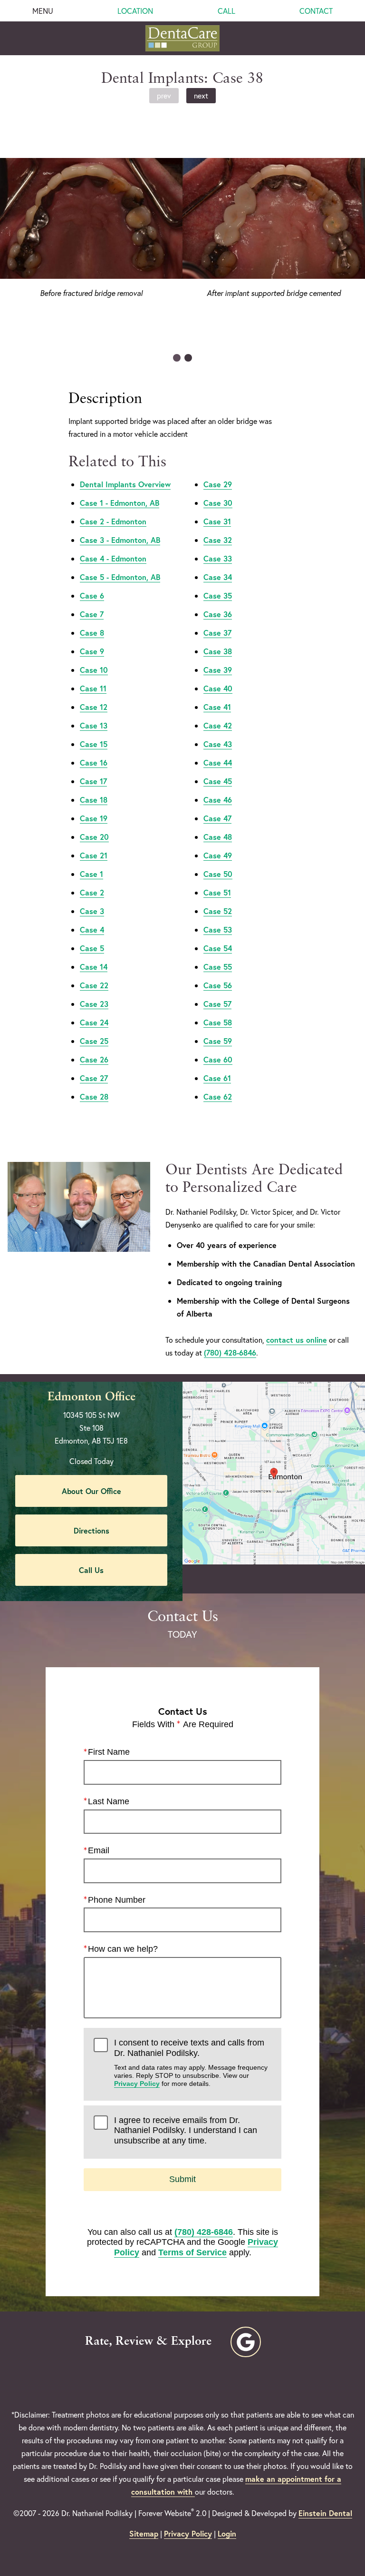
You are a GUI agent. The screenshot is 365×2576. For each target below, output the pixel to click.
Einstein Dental (325, 2513)
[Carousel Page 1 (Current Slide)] (177, 358)
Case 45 (218, 781)
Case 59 (218, 1041)
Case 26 (94, 1059)
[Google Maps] (246, 2342)
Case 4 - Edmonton (113, 558)
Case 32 (218, 540)
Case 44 (218, 762)
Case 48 (218, 837)
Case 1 (91, 874)
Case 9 (92, 651)
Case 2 (92, 892)
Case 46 (218, 800)
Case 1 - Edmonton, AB (120, 503)
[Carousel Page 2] (188, 358)
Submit (182, 2179)
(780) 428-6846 (230, 1352)
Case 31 (217, 521)
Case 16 (94, 762)
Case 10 (94, 670)
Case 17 (93, 781)
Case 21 (94, 855)
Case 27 (94, 1078)
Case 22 (94, 985)
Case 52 (218, 911)
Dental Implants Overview (125, 484)
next (201, 95)
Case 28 (94, 1096)
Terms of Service (192, 2252)
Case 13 (94, 725)
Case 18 (94, 800)
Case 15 (94, 744)
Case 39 (218, 670)
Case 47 (217, 818)
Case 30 (218, 503)
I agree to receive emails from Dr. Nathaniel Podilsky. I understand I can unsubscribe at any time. (186, 2130)
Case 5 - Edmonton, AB (120, 577)
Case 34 (218, 577)
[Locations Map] (274, 1471)
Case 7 (92, 614)
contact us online (297, 1340)
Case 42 (218, 725)
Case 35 (218, 595)
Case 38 (218, 651)
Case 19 (94, 818)
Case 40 (218, 688)
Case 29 (218, 484)
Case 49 (218, 855)
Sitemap (144, 2533)
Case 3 (92, 911)
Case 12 (94, 707)
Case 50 (218, 874)
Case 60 (218, 1059)
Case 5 (92, 948)
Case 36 (218, 614)
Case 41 (217, 707)
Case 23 (94, 1004)
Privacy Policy (137, 2084)
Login (227, 2533)
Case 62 (218, 1096)
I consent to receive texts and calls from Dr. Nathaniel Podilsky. (191, 2063)
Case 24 (94, 1022)
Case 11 (93, 688)
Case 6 (92, 595)
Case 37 (217, 633)
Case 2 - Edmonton (113, 521)
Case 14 (94, 967)
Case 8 (92, 633)
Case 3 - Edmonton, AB (120, 540)
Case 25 (94, 1041)
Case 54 (218, 948)
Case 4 (92, 929)
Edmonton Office (91, 1397)
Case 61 (217, 1078)
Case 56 (218, 985)
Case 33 (218, 558)
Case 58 (218, 1022)
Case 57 (217, 1004)
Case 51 (217, 892)
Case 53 (218, 929)
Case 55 (218, 967)
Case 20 (94, 837)
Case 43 (218, 744)
